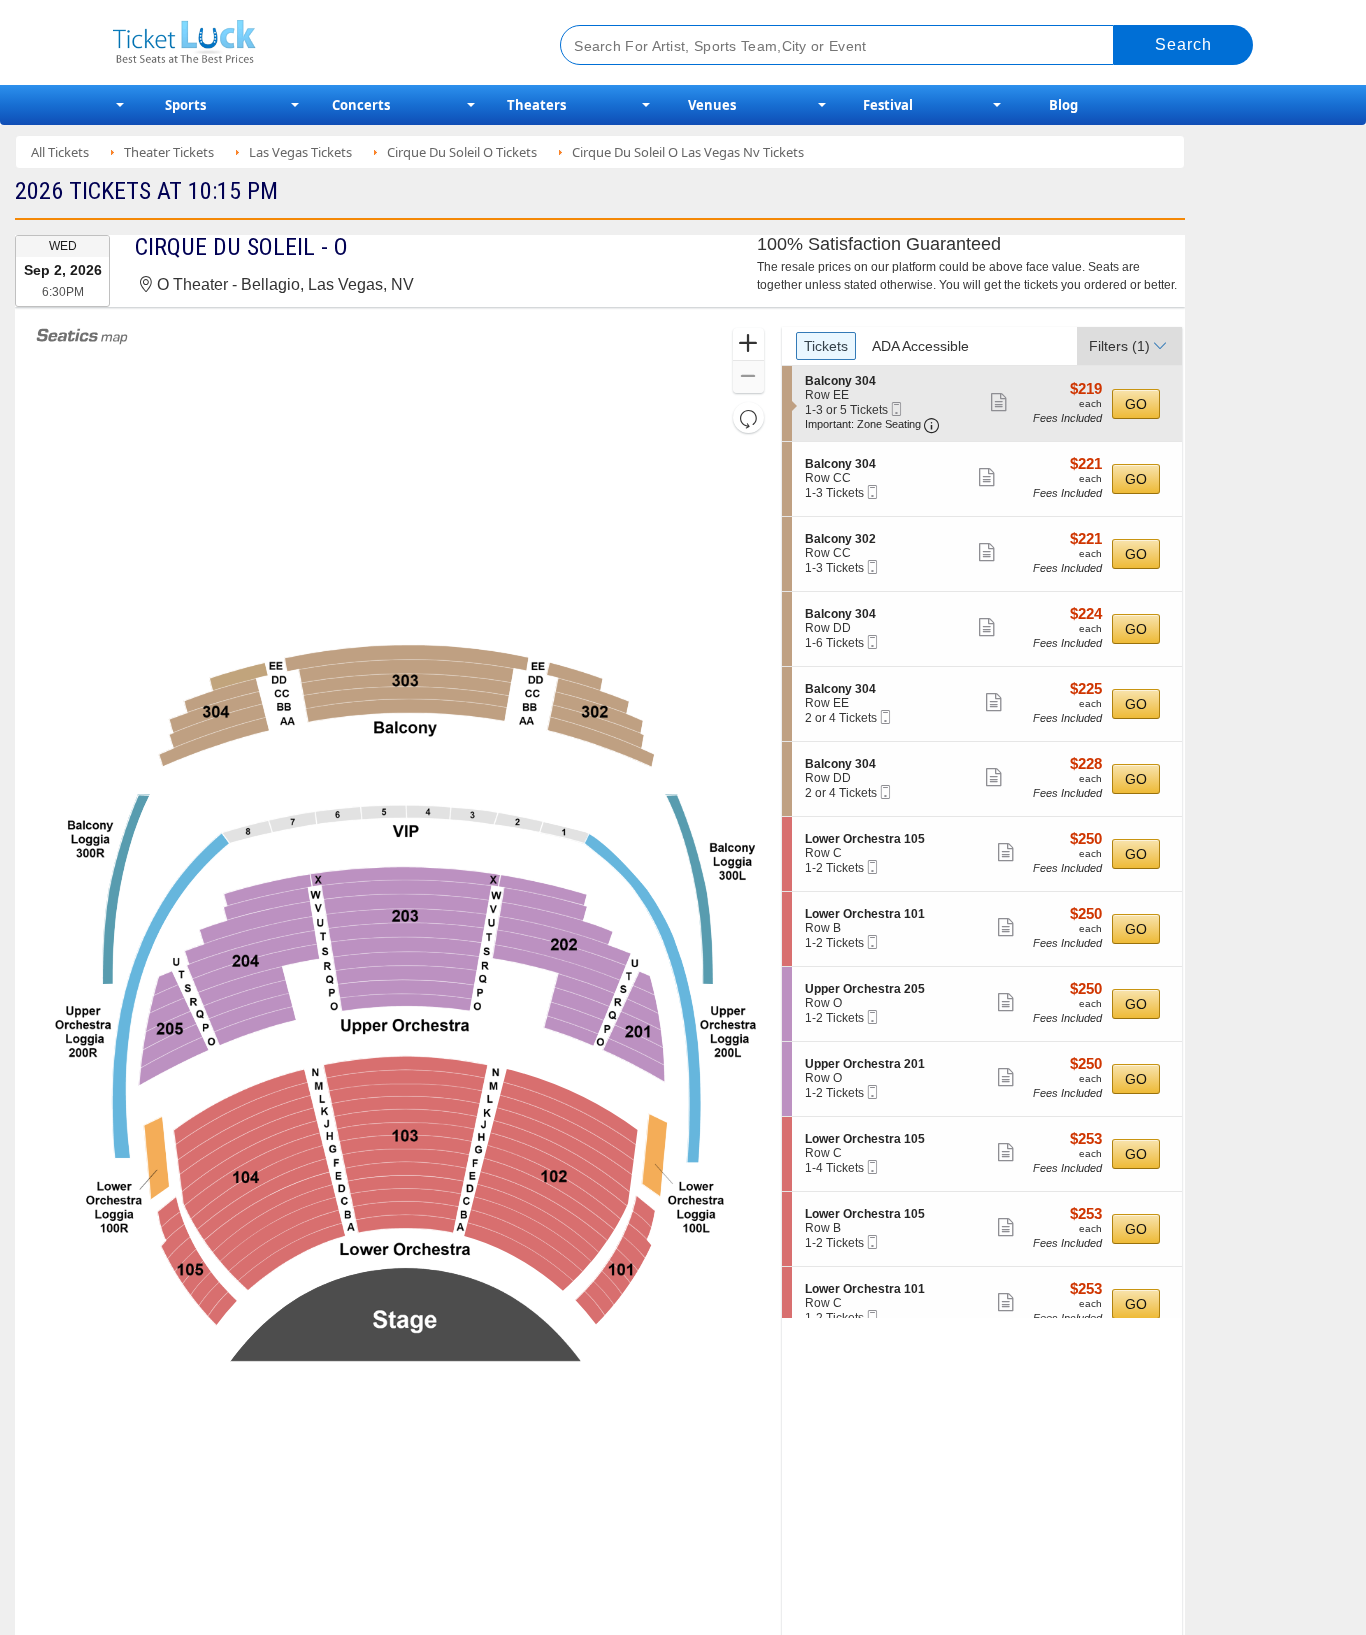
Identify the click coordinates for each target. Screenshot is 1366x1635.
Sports (185, 105)
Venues (712, 105)
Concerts (361, 105)
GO (1136, 404)
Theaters (536, 105)
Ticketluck (312, 42)
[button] (748, 344)
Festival (888, 105)
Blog (1063, 105)
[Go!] (1183, 45)
